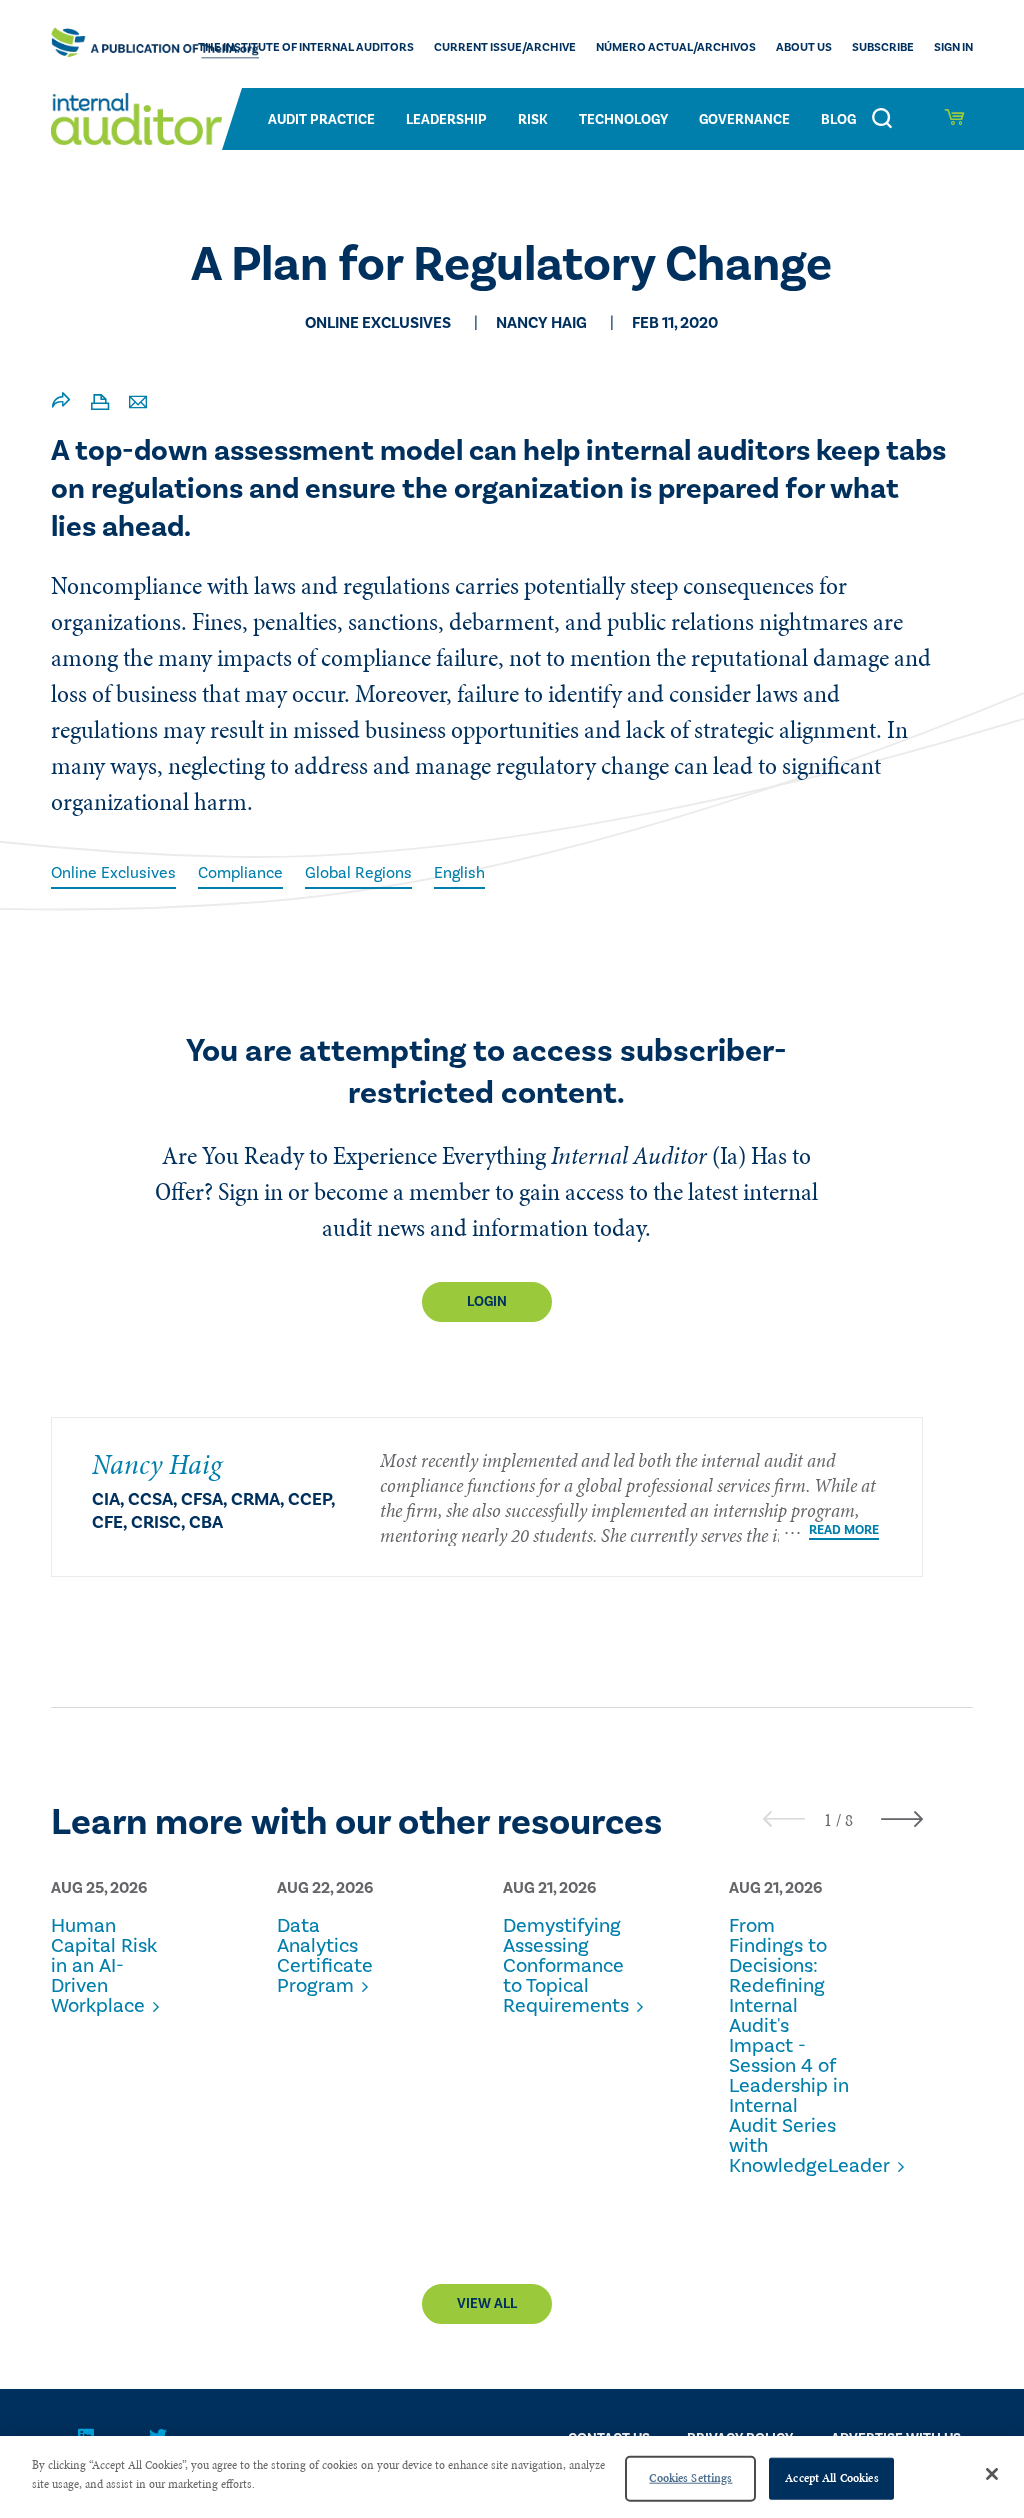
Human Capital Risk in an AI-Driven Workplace (104, 1966)
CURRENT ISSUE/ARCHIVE (505, 47)
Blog (838, 120)
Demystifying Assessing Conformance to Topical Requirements (563, 1966)
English (459, 873)
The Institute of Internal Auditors (306, 47)
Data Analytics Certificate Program (325, 1956)
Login (487, 1302)
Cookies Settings (690, 2478)
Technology (623, 120)
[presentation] (784, 1818)
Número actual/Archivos (676, 47)
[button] (828, 1820)
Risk (533, 120)
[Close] (992, 2474)
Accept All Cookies (831, 2478)
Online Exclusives (113, 873)
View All (487, 2304)
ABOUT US (804, 47)
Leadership (446, 120)
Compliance (240, 873)
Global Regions (358, 873)
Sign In (953, 47)
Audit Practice (321, 120)
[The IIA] (155, 43)
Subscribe (883, 47)
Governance (744, 120)
